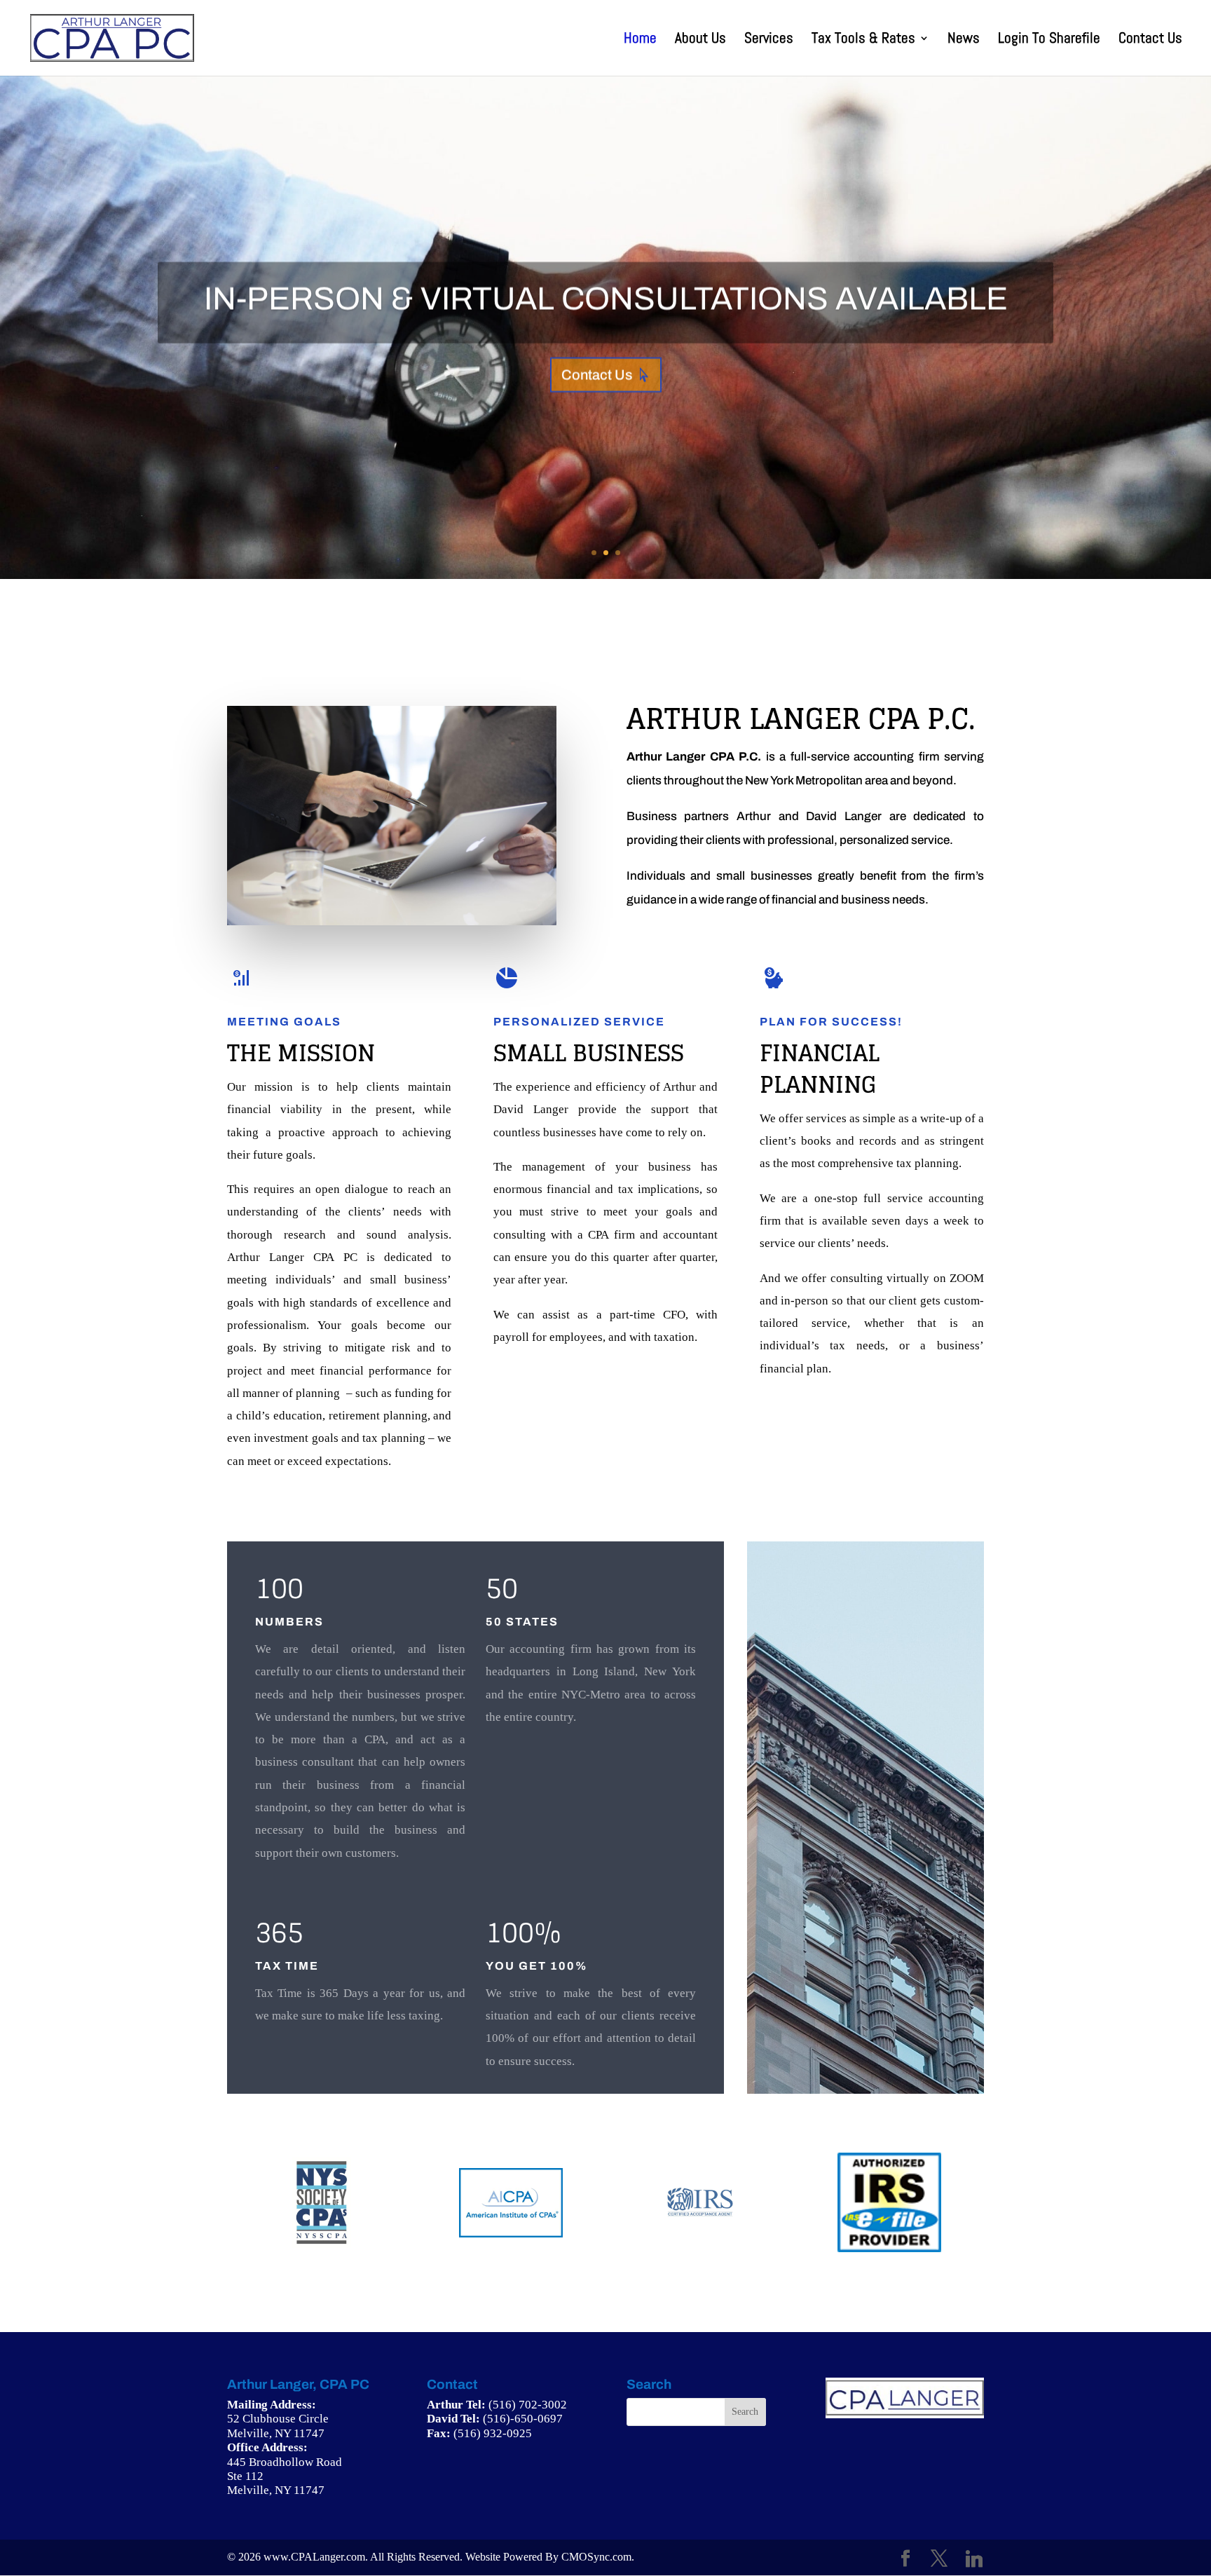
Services (769, 40)
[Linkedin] (974, 2559)
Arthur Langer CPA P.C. (801, 718)
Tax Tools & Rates (863, 40)
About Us (700, 40)
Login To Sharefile (1049, 40)
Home (640, 40)
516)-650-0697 (525, 2419)
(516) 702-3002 (528, 2405)
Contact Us (1150, 40)
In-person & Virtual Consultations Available (606, 299)
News (964, 40)
